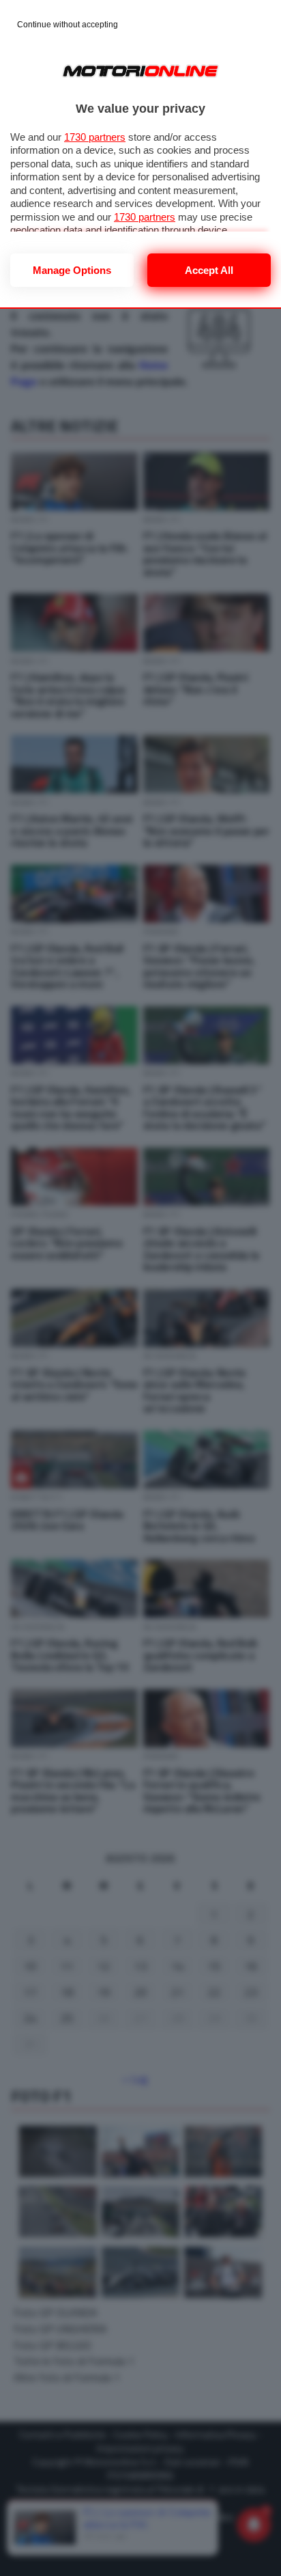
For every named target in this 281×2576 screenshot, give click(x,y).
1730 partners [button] (95, 137)
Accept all (209, 270)
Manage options (72, 270)
